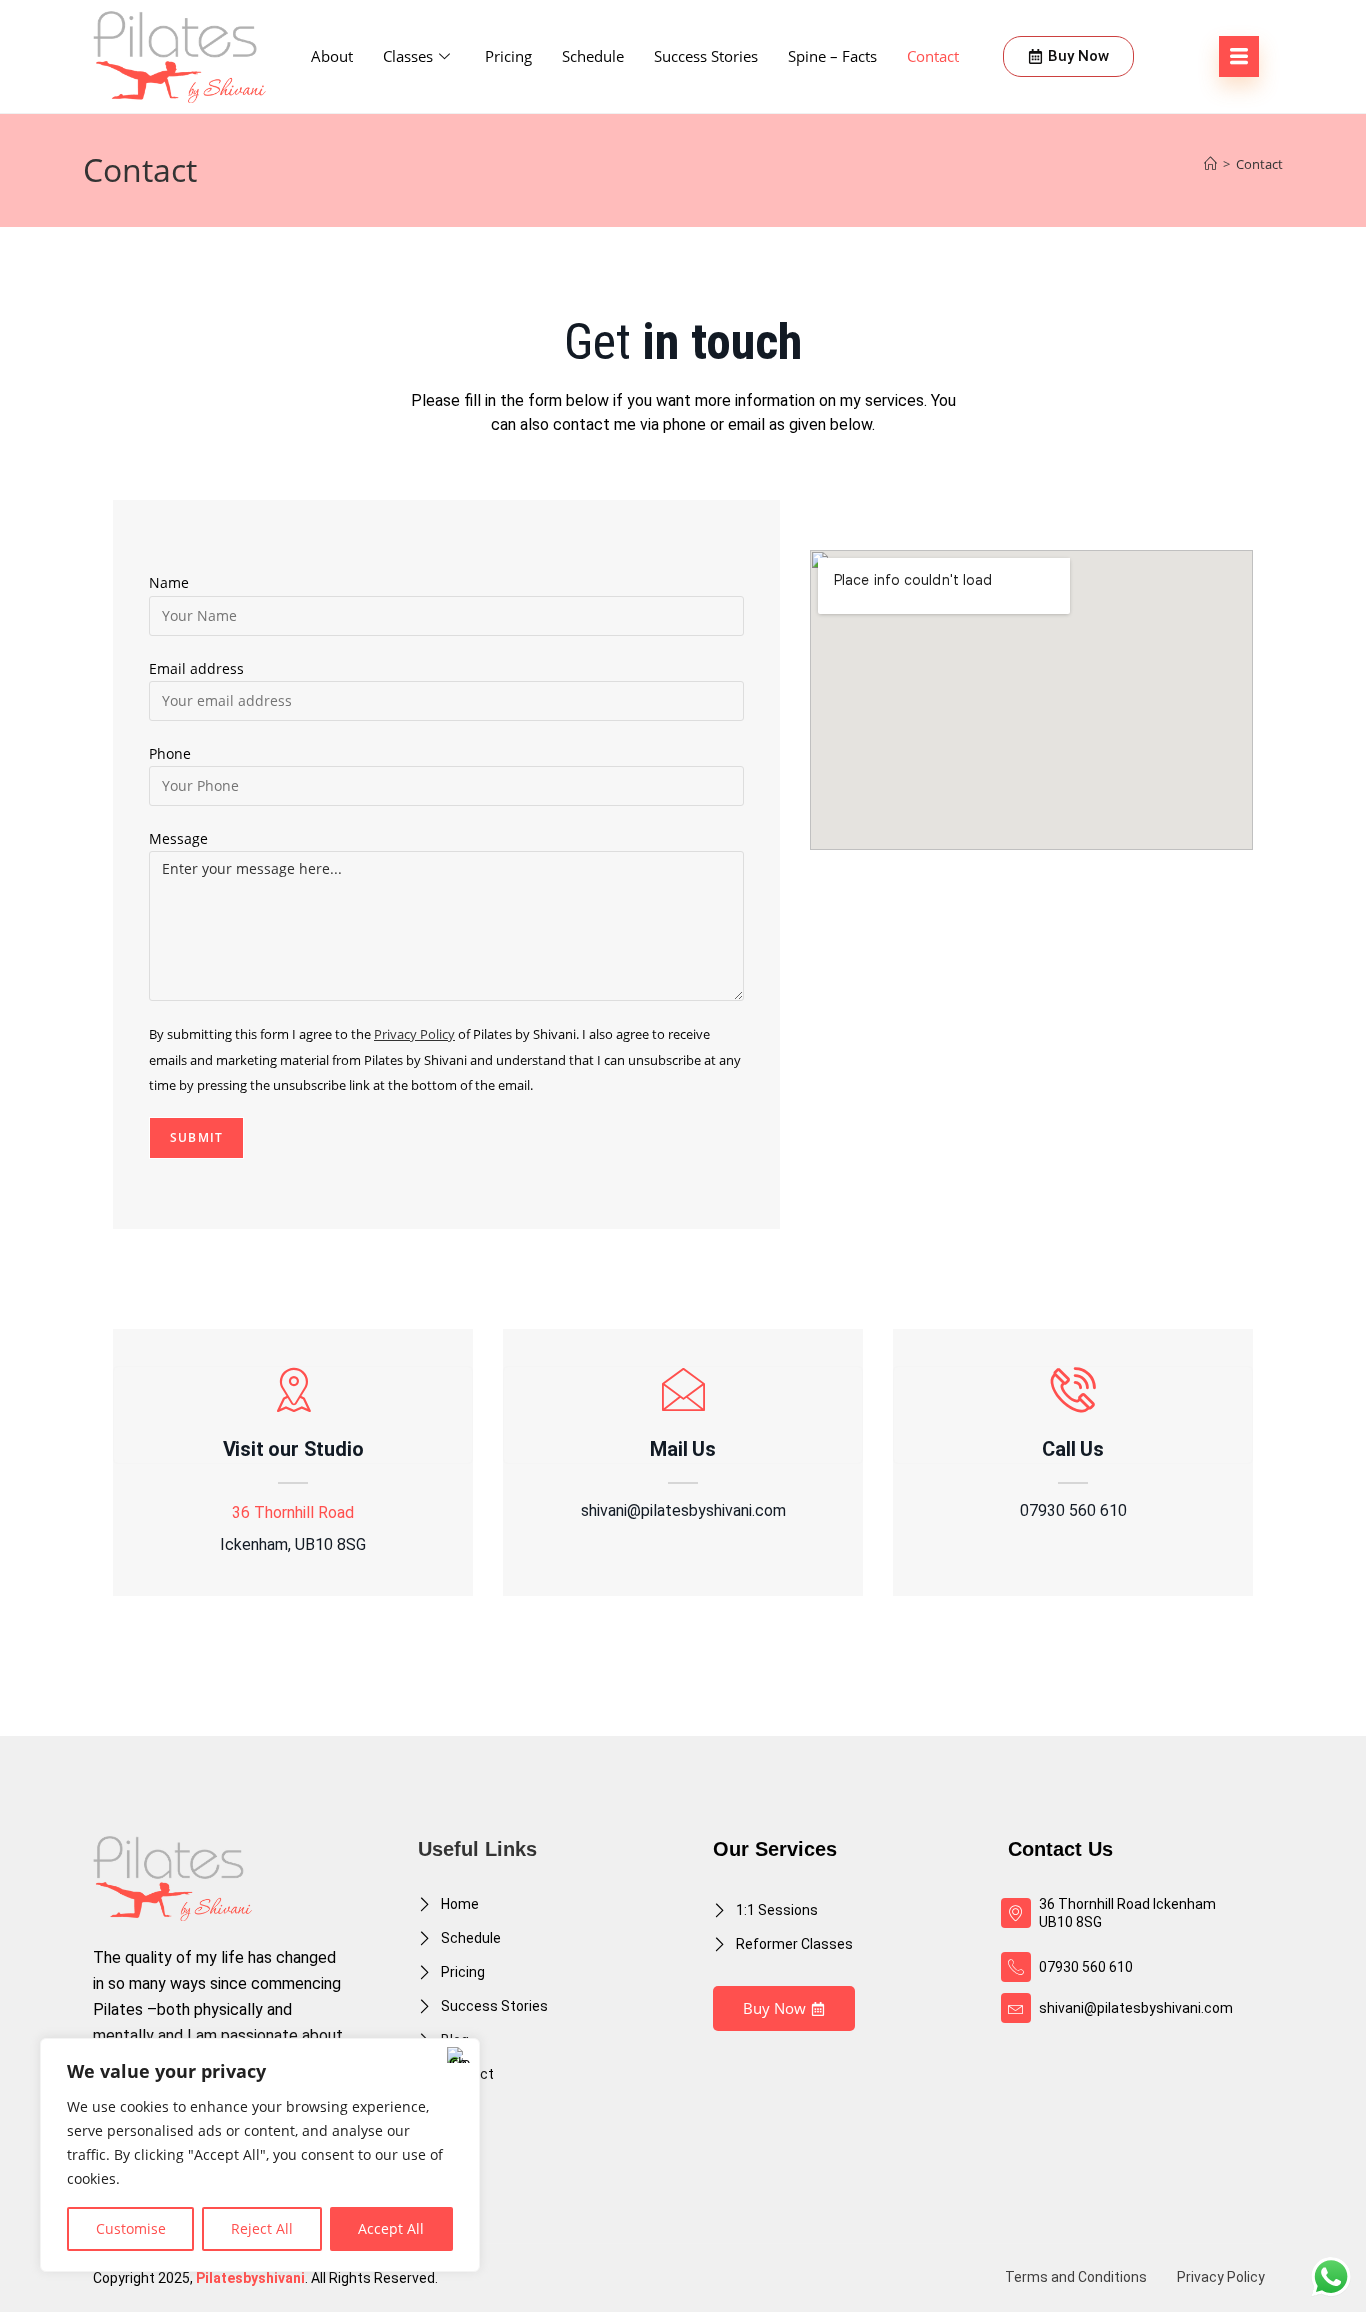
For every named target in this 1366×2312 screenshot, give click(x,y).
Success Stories (706, 56)
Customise (131, 2228)
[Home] (1210, 164)
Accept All (391, 2228)
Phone (170, 753)
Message (178, 838)
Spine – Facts (832, 56)
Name (169, 582)
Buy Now (774, 2008)
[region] (260, 2155)
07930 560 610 (1073, 1511)
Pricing (508, 56)
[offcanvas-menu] (1239, 56)
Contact (933, 56)
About (332, 56)
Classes (408, 56)
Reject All (262, 2228)
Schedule (593, 56)
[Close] (459, 2055)
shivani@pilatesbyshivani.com (683, 1511)
